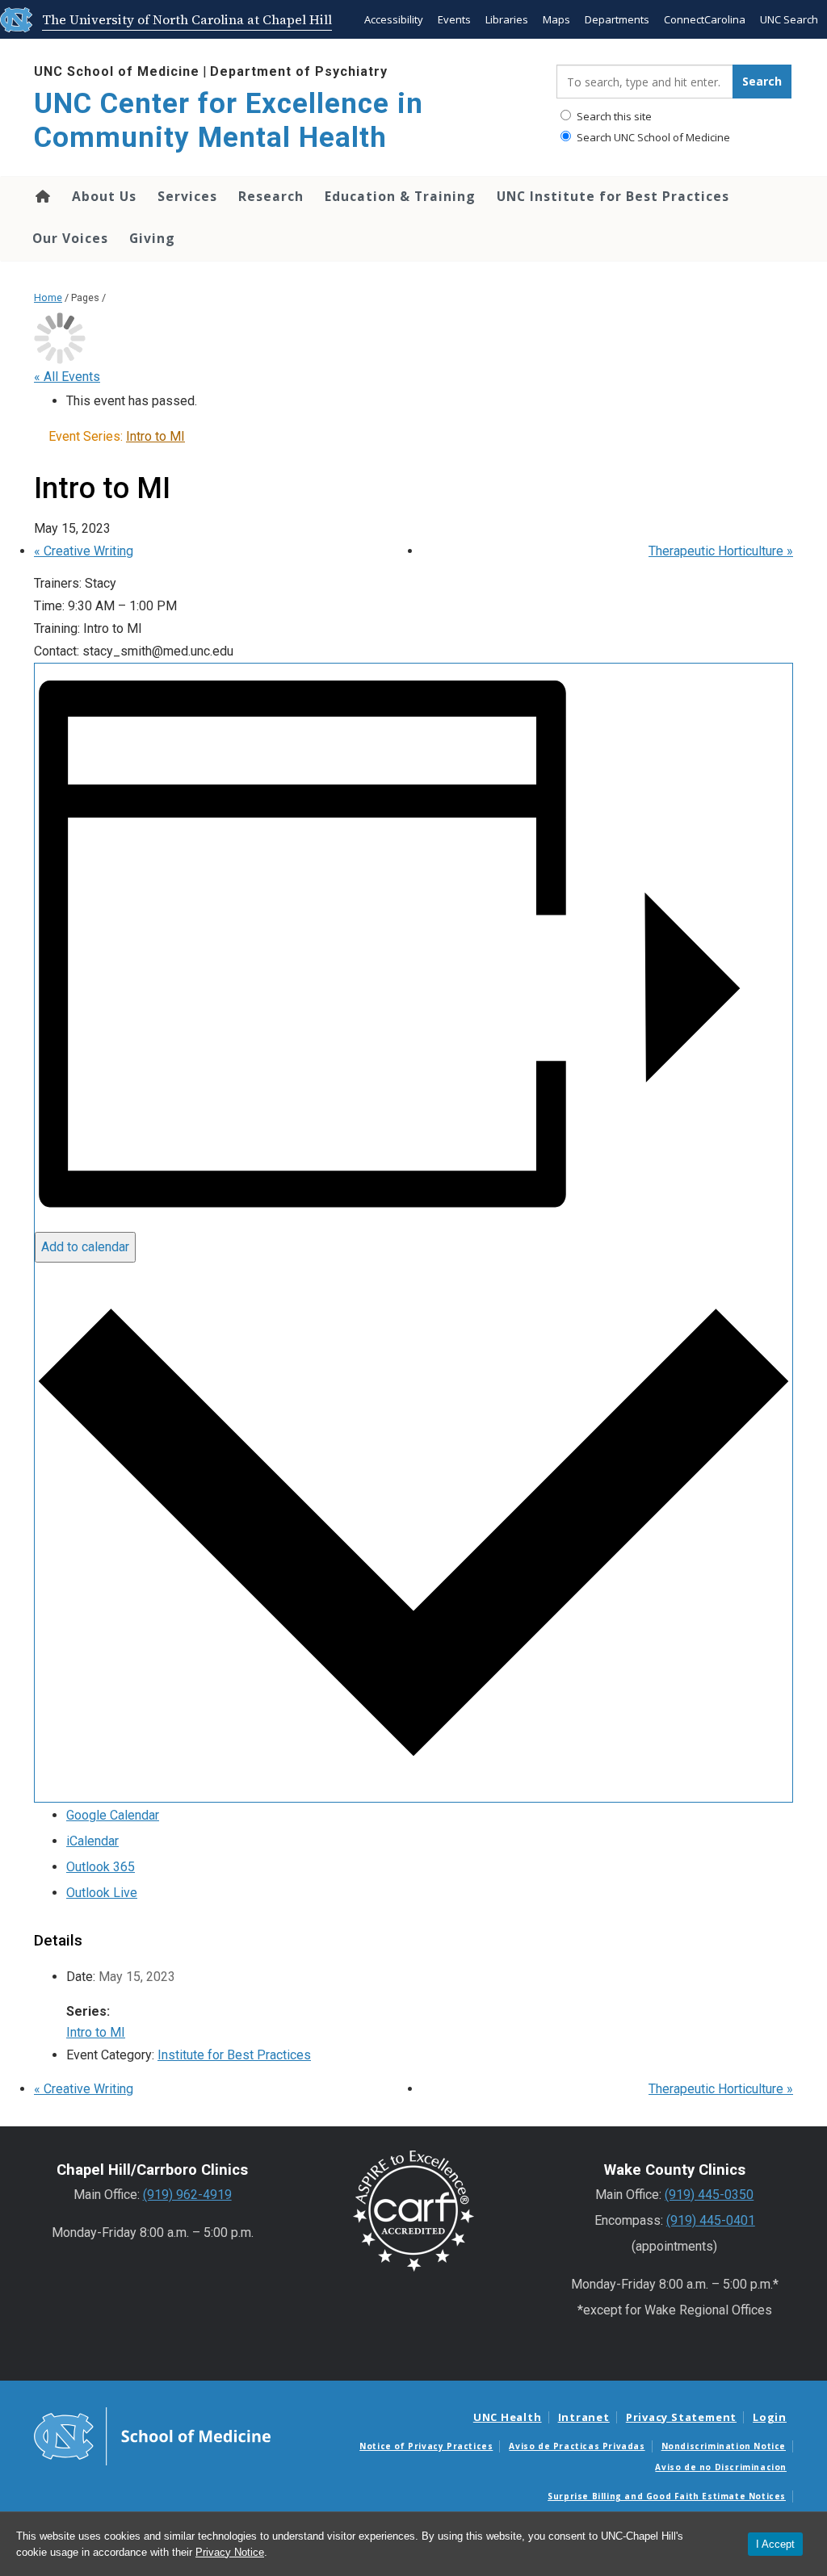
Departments (617, 19)
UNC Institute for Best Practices (613, 196)
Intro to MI (96, 2032)
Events (454, 19)
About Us (104, 196)
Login (770, 2417)
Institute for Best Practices (234, 2055)
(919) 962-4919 (187, 2195)
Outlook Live (102, 1893)
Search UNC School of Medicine (652, 137)
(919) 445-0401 (711, 2220)
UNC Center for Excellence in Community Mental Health (229, 121)
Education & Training (400, 196)
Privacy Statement (681, 2417)
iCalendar (92, 1841)
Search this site (613, 116)
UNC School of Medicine (117, 71)
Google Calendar (113, 1815)
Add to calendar (85, 1247)
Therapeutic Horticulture (721, 551)
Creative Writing (84, 551)
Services (187, 196)
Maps (556, 19)
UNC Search (789, 19)
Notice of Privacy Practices (426, 2446)
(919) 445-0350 (709, 2195)
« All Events (67, 377)
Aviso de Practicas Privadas (577, 2446)
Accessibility (394, 19)
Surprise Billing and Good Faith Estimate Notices (667, 2496)
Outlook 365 (101, 1867)
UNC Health (508, 2417)
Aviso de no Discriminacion (721, 2467)
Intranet (584, 2417)
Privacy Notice (230, 2552)
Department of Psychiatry (299, 71)
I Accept (775, 2544)
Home (42, 196)
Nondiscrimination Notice (724, 2446)
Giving (152, 238)
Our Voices (70, 238)
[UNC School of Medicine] (152, 2435)
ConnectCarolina (705, 19)
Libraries (507, 19)
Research (271, 196)
